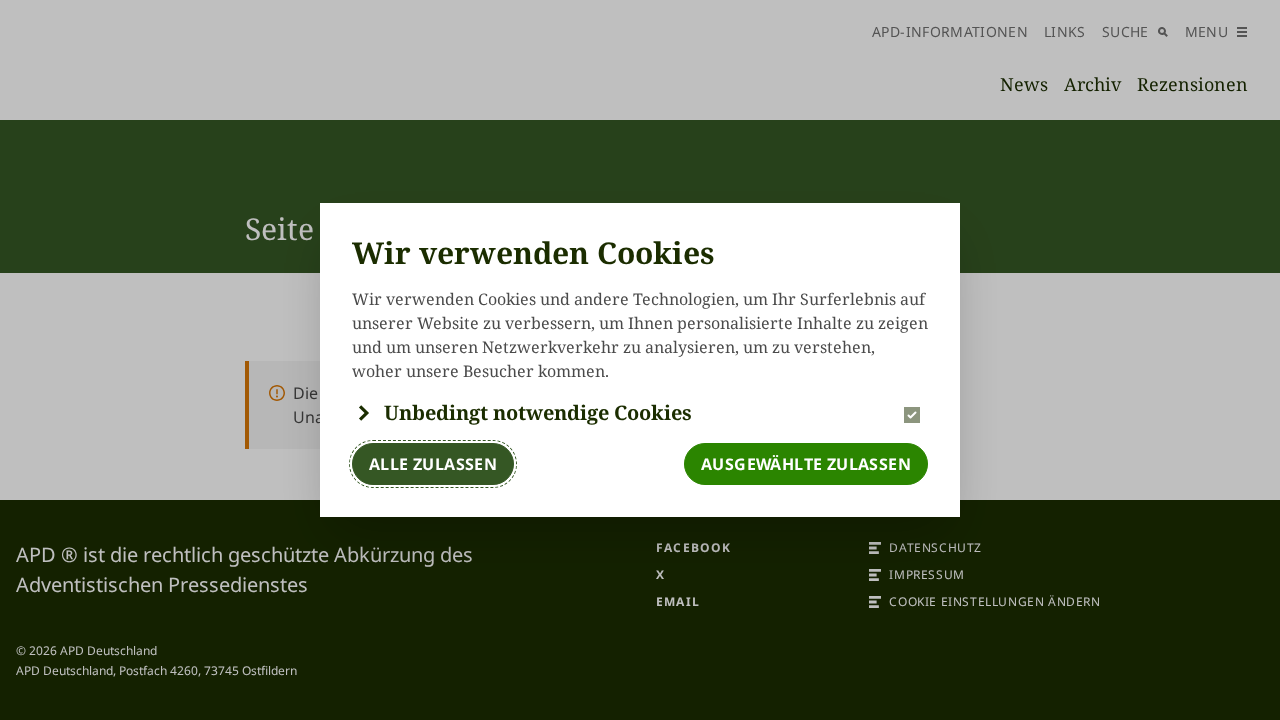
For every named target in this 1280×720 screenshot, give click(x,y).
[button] (640, 413)
